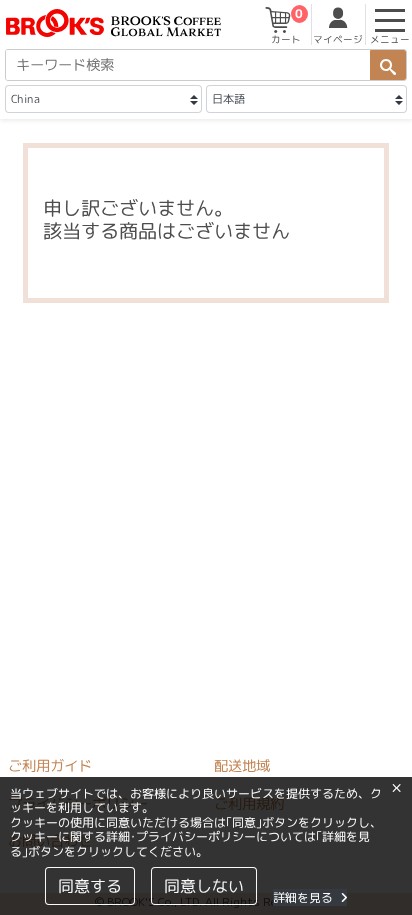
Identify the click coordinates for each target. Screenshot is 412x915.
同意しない (204, 886)
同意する (90, 886)
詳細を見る (303, 897)
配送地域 (242, 766)
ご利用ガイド (50, 766)
